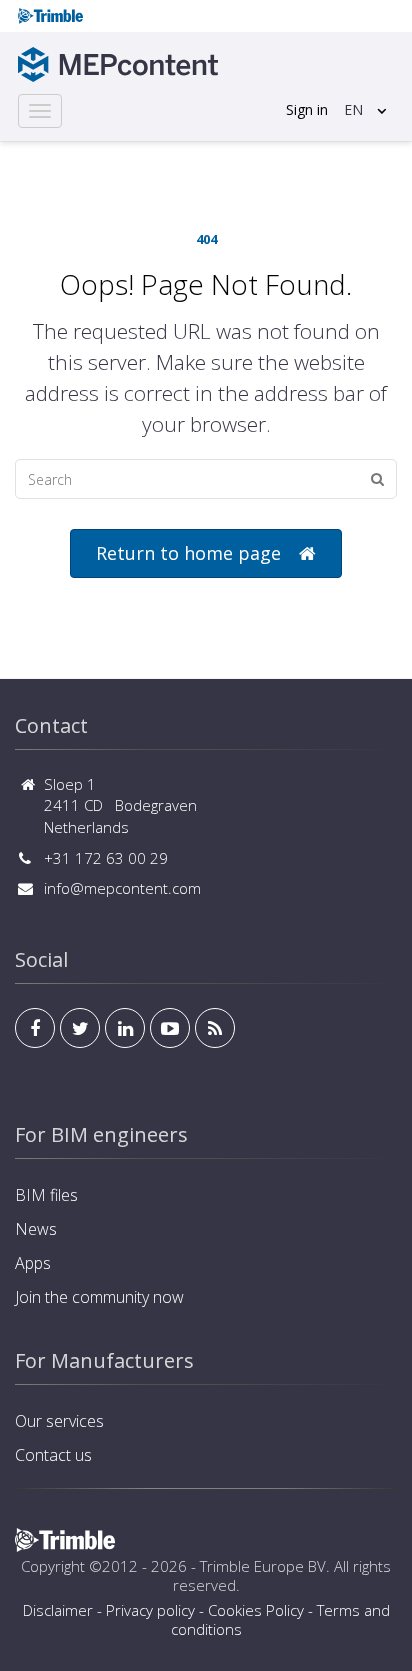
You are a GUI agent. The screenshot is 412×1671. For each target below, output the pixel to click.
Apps (33, 1263)
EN (353, 109)
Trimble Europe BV (263, 1566)
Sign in (307, 109)
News (36, 1229)
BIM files (46, 1195)
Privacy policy (150, 1610)
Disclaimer (58, 1610)
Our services (59, 1421)
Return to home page (188, 553)
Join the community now (99, 1297)
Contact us (53, 1455)
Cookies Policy (256, 1610)
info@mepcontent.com (122, 888)
